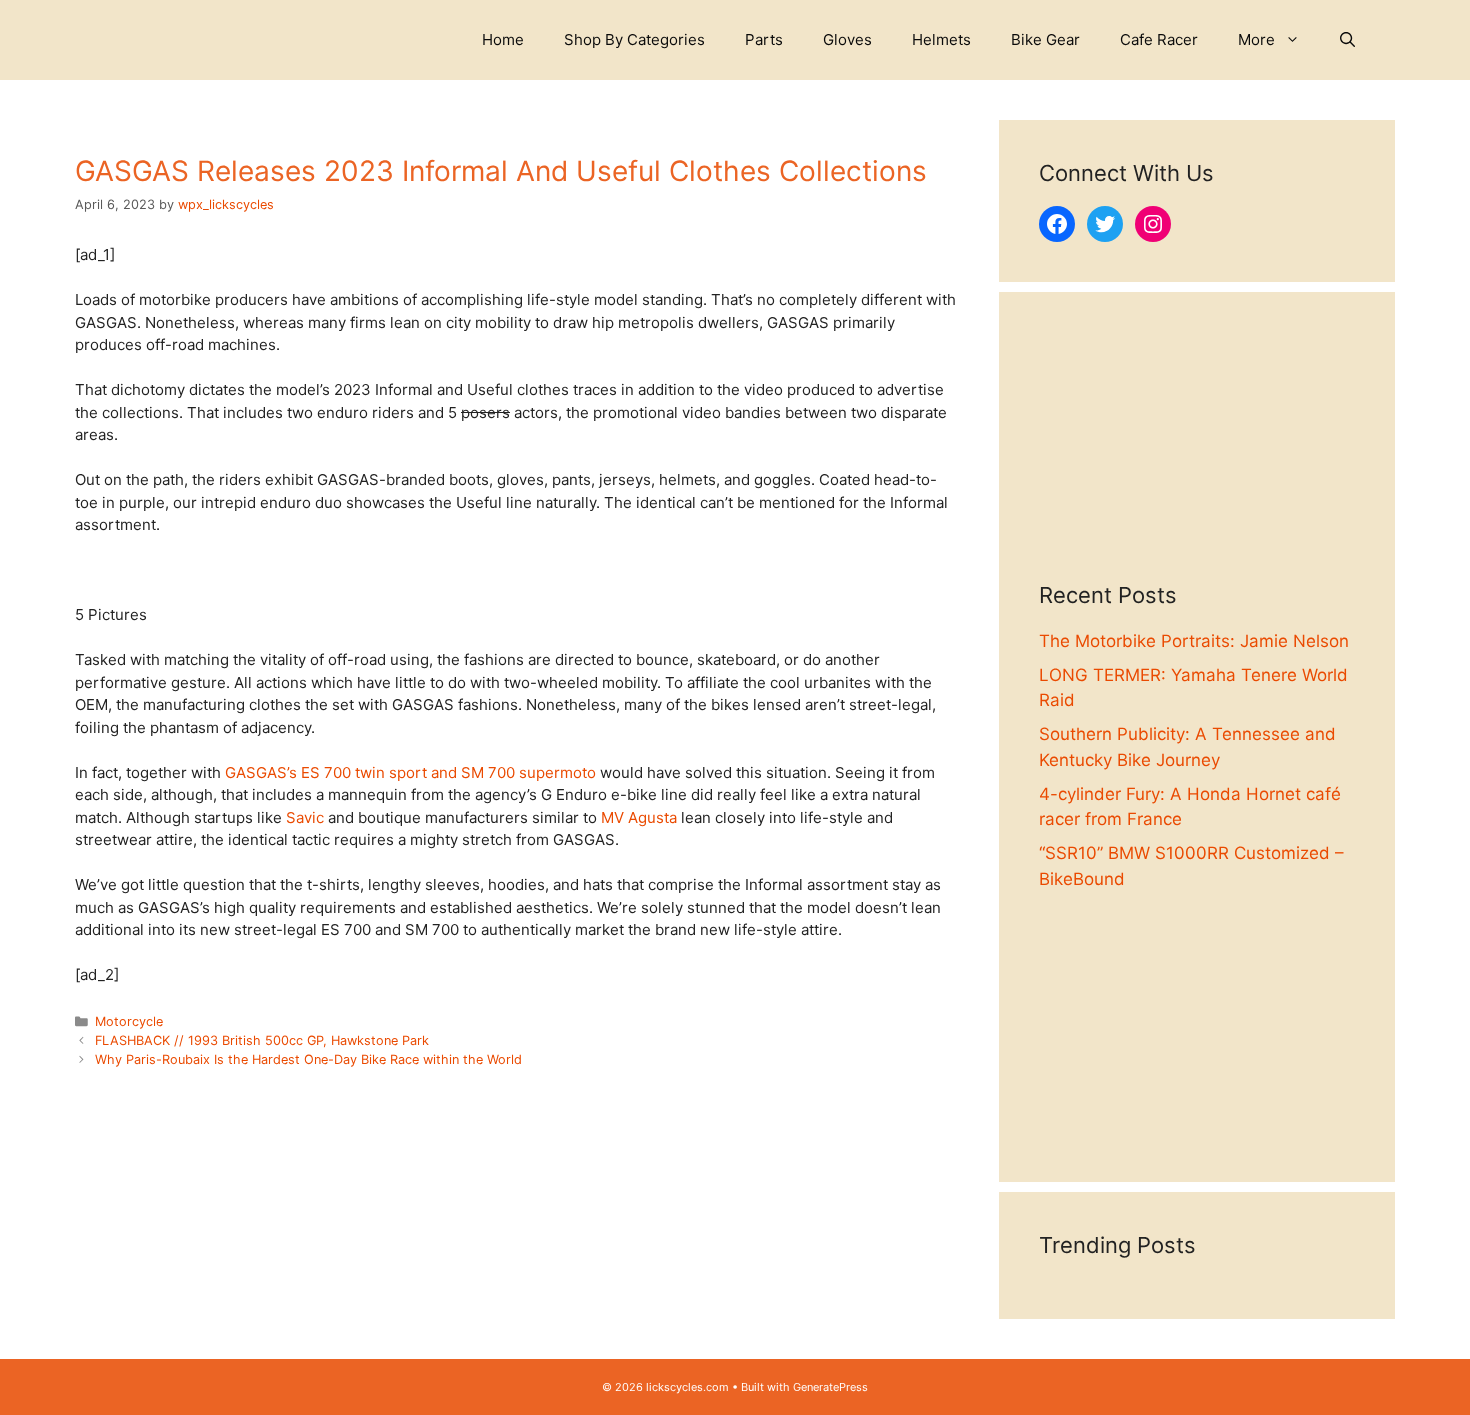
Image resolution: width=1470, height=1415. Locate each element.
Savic (305, 817)
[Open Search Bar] (1347, 40)
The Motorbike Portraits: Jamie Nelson (1194, 641)
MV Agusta (639, 817)
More (1256, 39)
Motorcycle (129, 1021)
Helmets (941, 39)
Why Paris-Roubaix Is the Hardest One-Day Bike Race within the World (308, 1059)
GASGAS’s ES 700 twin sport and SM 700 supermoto (410, 772)
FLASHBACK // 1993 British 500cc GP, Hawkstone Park (262, 1040)
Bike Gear (1045, 39)
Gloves (847, 39)
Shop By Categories (634, 39)
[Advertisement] (1197, 457)
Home (503, 39)
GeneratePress (830, 1387)
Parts (764, 39)
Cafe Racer (1159, 39)
